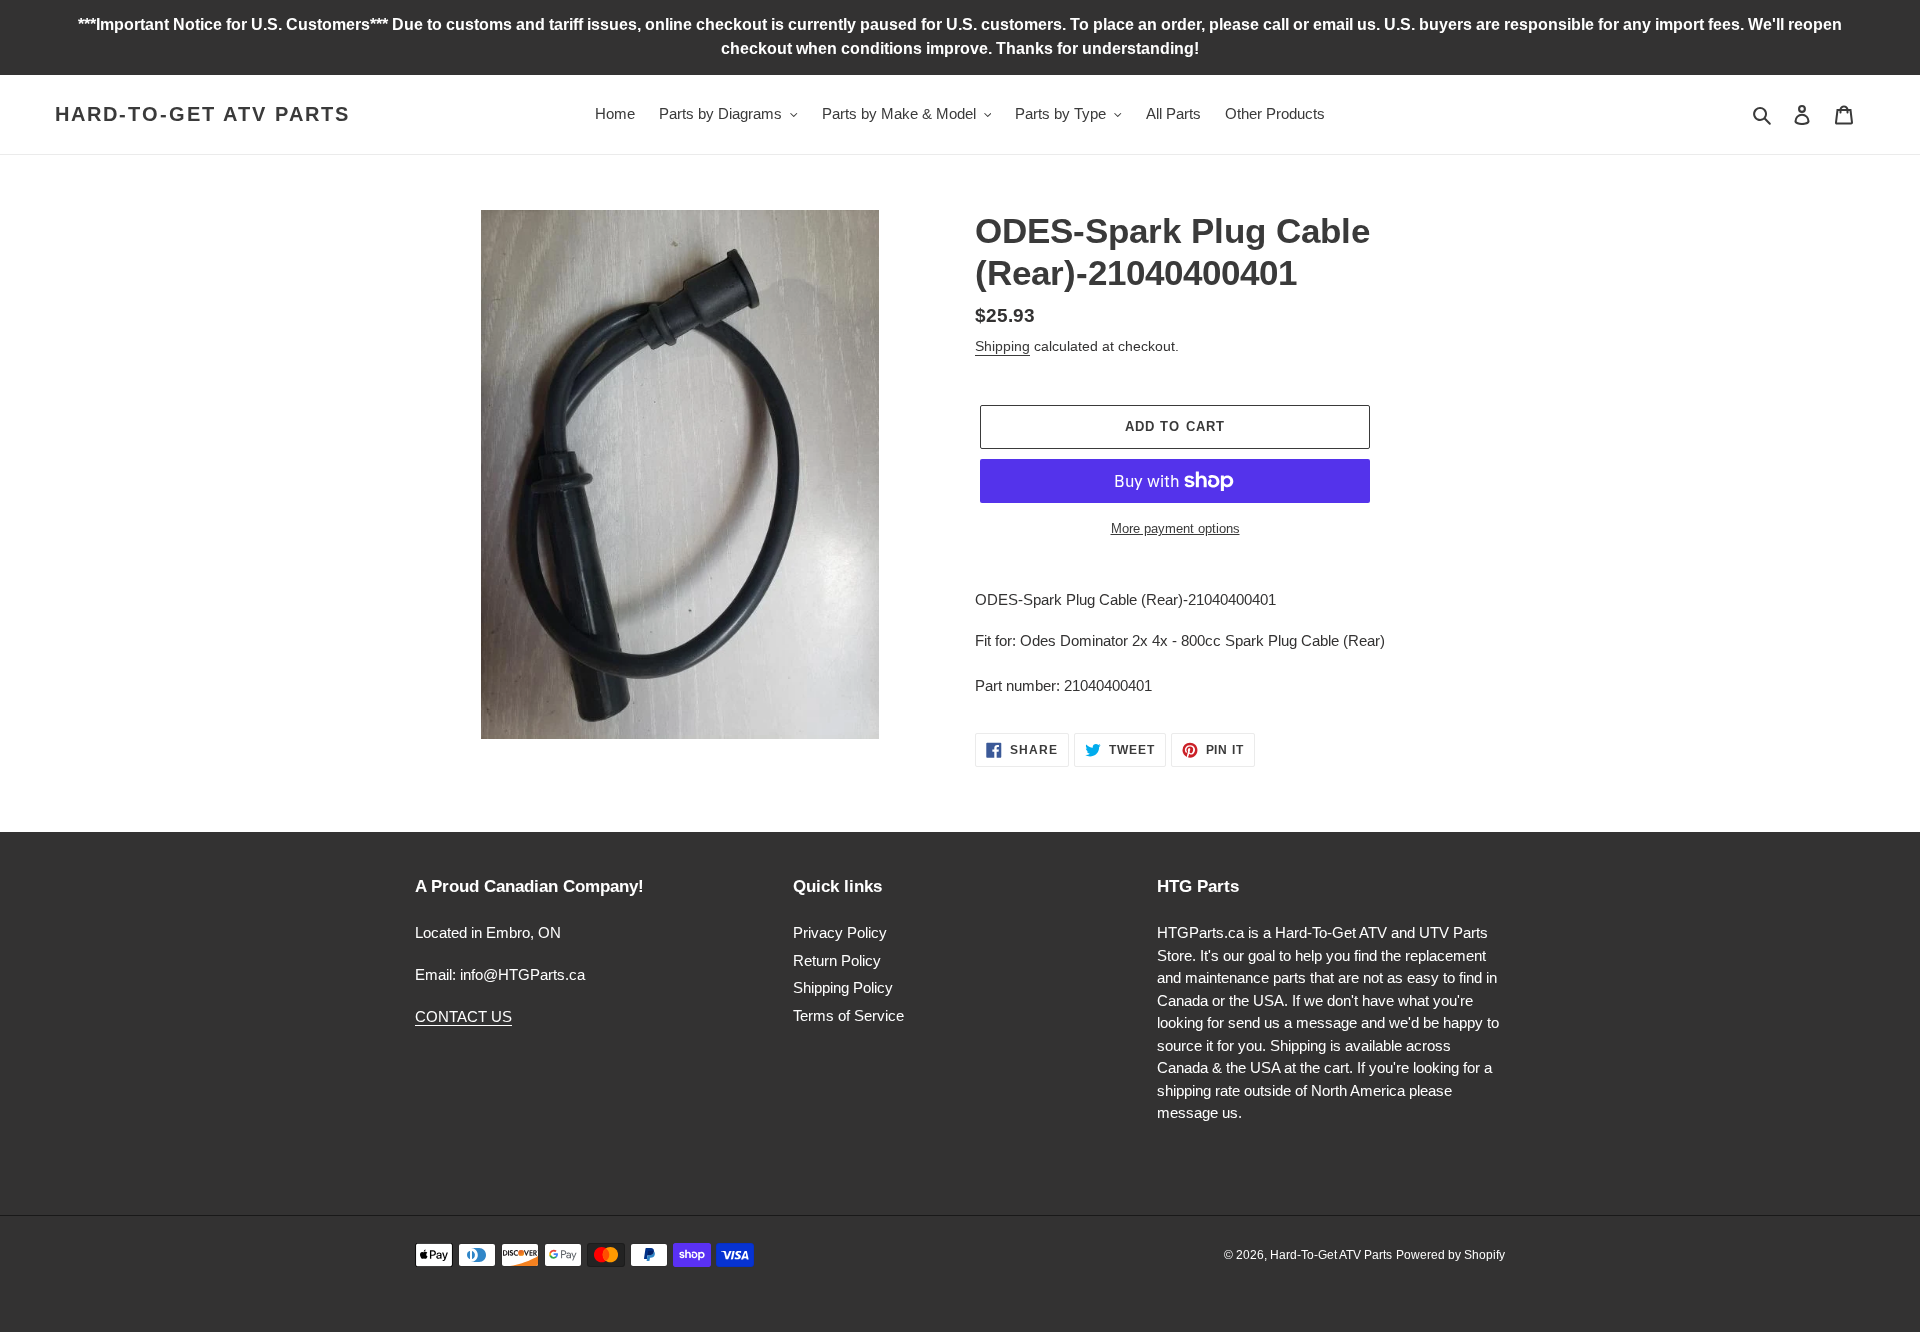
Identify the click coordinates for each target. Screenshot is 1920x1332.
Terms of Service (848, 1015)
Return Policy (837, 960)
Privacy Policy (840, 932)
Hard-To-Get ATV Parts (202, 114)
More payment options (1175, 528)
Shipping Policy (843, 987)
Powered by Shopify (1450, 1255)
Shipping (1002, 346)
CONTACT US (463, 1016)
